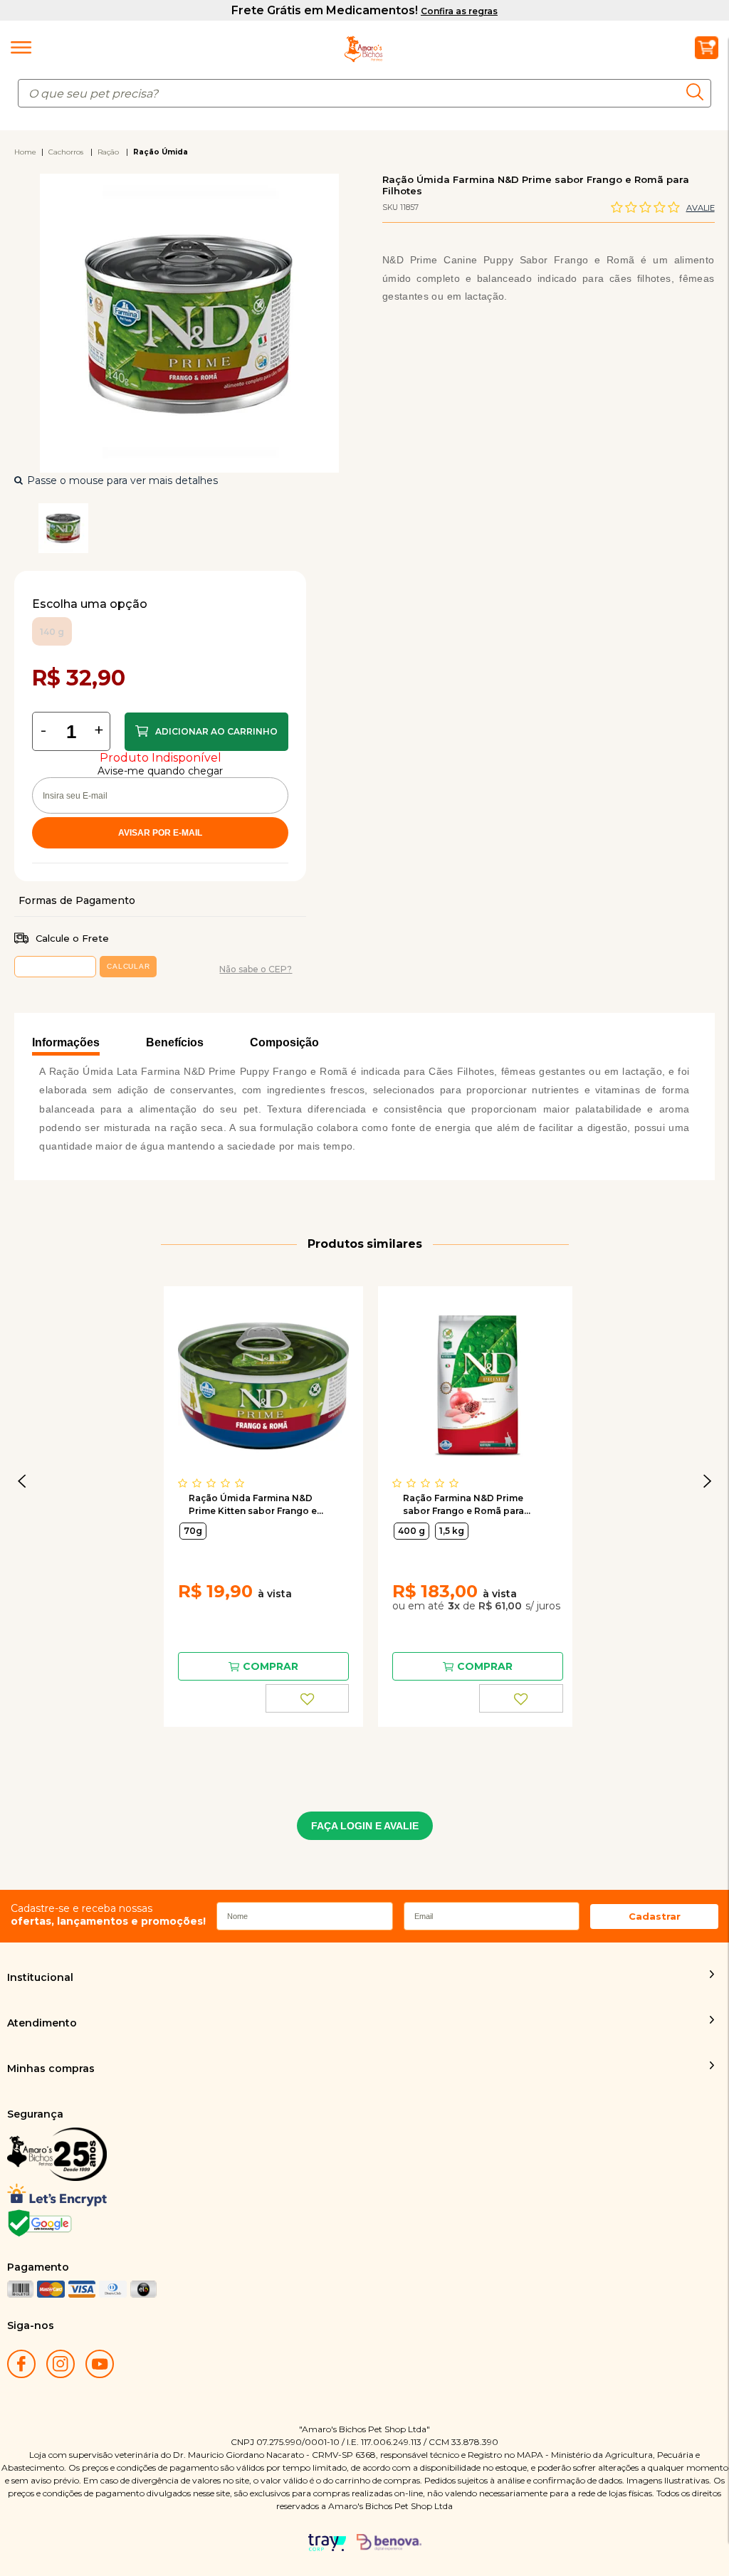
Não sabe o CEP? (256, 969)
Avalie (701, 208)
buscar (699, 91)
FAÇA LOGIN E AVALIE (365, 1826)
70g (193, 1531)
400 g (411, 1531)
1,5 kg (452, 1531)
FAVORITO (308, 1698)
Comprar (206, 732)
